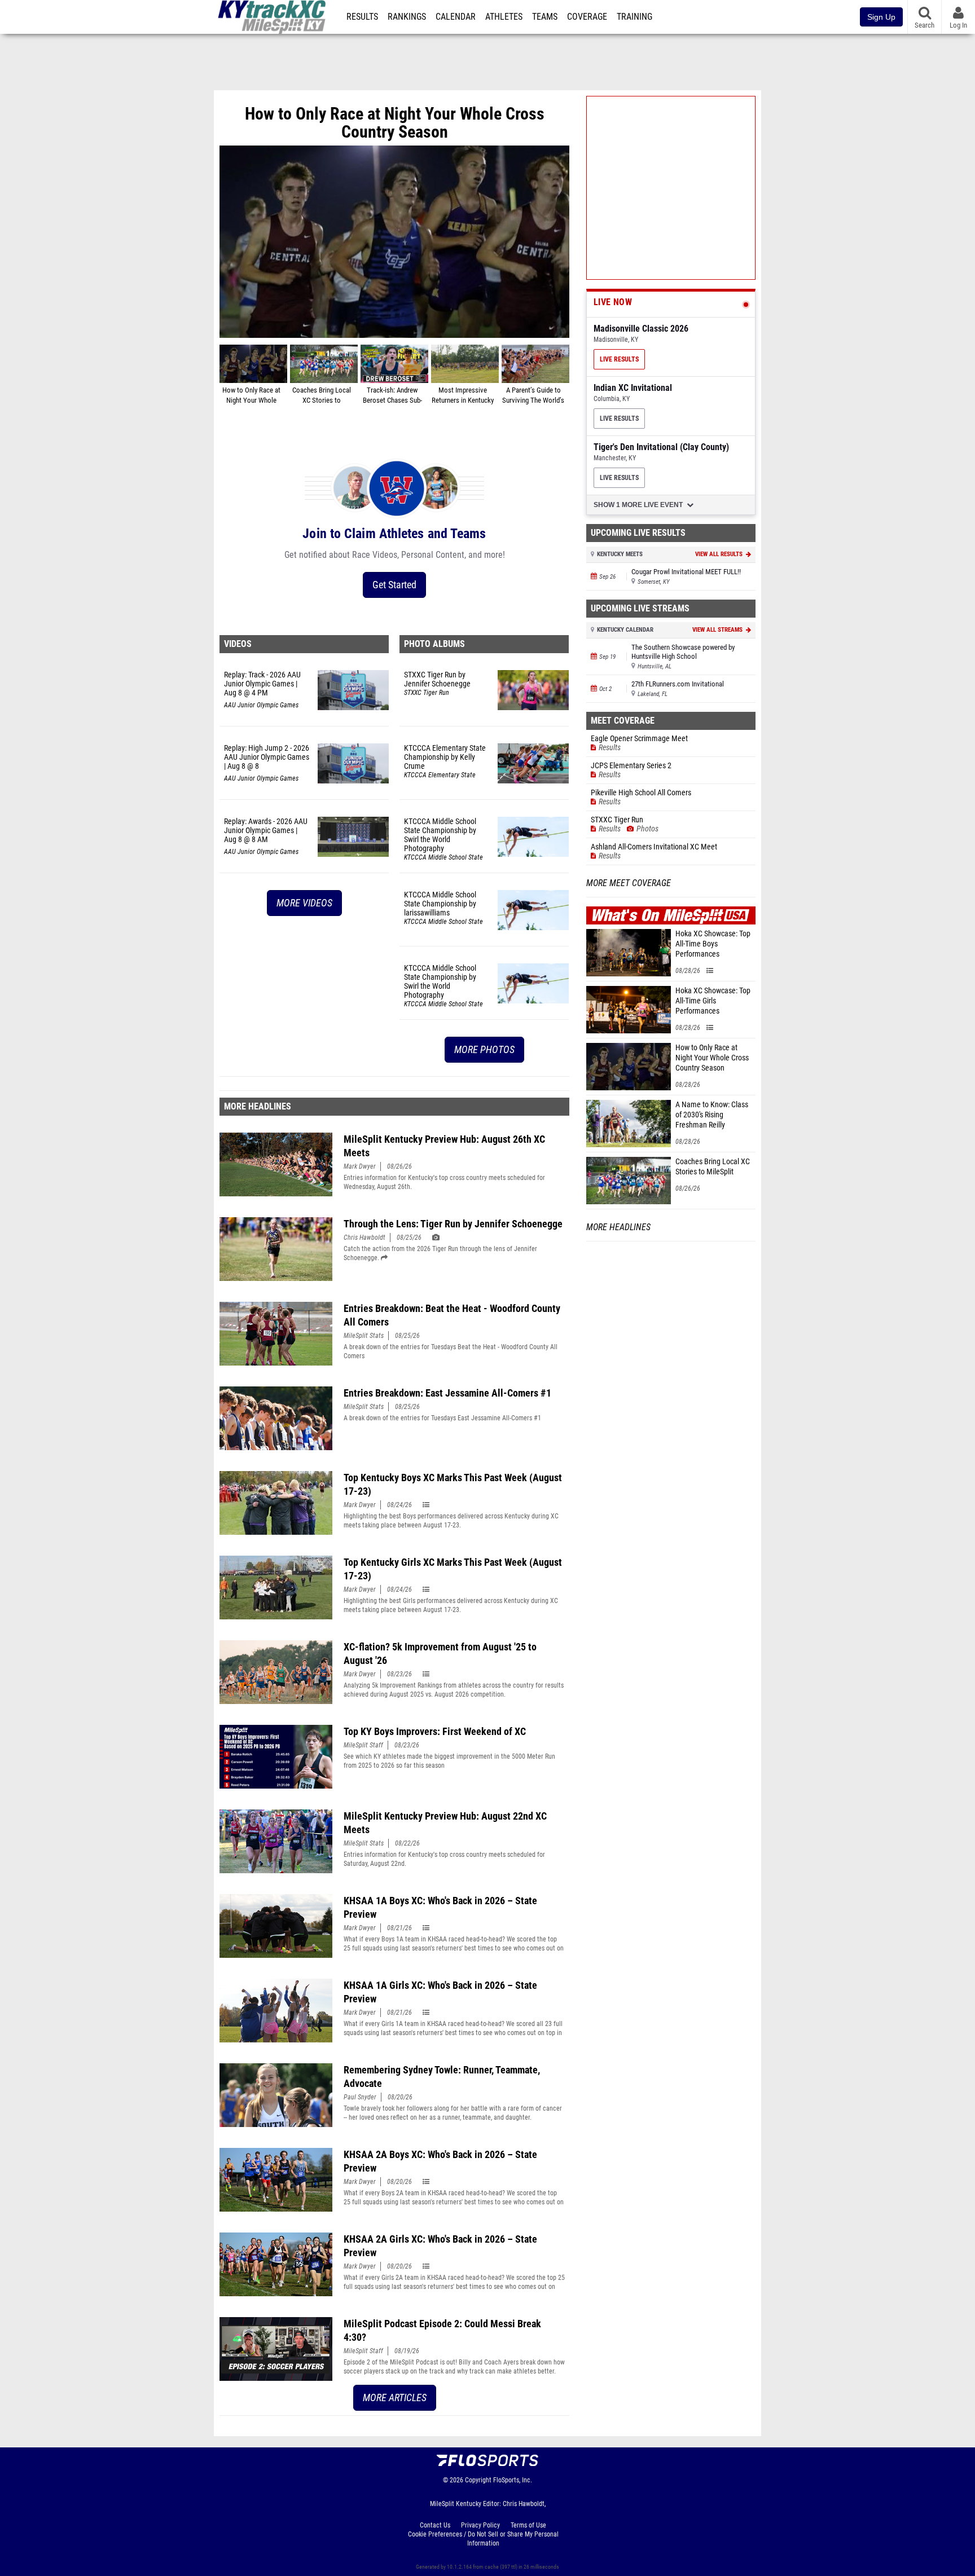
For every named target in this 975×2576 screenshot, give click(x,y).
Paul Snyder (360, 2097)
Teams (545, 17)
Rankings (407, 17)
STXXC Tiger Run (427, 693)
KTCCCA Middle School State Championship (443, 858)
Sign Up (881, 17)
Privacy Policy (480, 2525)
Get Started (394, 585)
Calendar (456, 17)
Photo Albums (434, 644)
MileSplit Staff (363, 1745)
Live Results (619, 359)
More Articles (395, 2397)
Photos (647, 829)
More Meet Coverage (629, 883)
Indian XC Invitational (633, 388)
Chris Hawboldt (364, 1238)
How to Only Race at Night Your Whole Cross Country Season (712, 1058)
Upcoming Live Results (638, 533)
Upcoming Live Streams (640, 608)
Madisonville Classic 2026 (641, 329)
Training (634, 17)
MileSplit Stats (364, 1336)
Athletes (504, 17)
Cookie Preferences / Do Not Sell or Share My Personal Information (483, 2539)
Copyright (478, 2480)
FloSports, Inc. (513, 2480)
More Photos (484, 1049)
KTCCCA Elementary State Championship (440, 776)
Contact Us (435, 2525)
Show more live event (639, 505)
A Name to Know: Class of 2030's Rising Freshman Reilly (712, 1115)
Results (362, 17)
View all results (720, 554)
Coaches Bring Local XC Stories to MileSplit (713, 1167)
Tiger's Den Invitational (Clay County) (661, 447)
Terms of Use (528, 2525)
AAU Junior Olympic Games (261, 705)
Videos (238, 644)
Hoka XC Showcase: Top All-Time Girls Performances (713, 1001)
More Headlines (258, 1106)
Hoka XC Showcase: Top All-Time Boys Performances (713, 944)
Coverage (587, 17)
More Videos (304, 903)
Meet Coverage (623, 721)
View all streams (718, 630)
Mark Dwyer (360, 1166)
